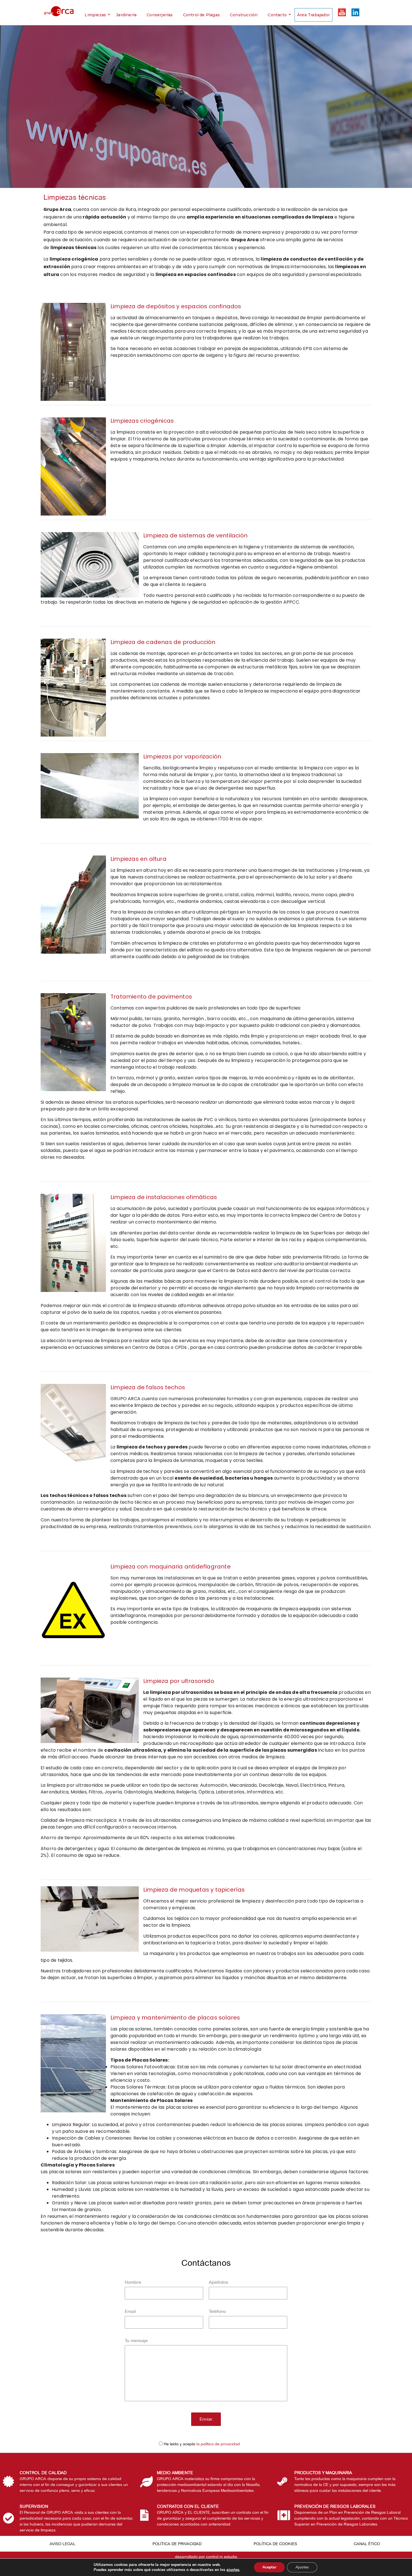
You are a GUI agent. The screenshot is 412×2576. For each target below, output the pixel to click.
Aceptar (269, 2567)
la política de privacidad (218, 2444)
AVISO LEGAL (63, 2544)
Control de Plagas (201, 15)
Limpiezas (95, 15)
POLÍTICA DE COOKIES (275, 2544)
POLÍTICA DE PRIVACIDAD (177, 2544)
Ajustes (302, 2567)
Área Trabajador (313, 15)
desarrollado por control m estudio (206, 2557)
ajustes (233, 2570)
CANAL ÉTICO (367, 2544)
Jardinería (126, 15)
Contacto (277, 15)
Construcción (244, 15)
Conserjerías (160, 15)
